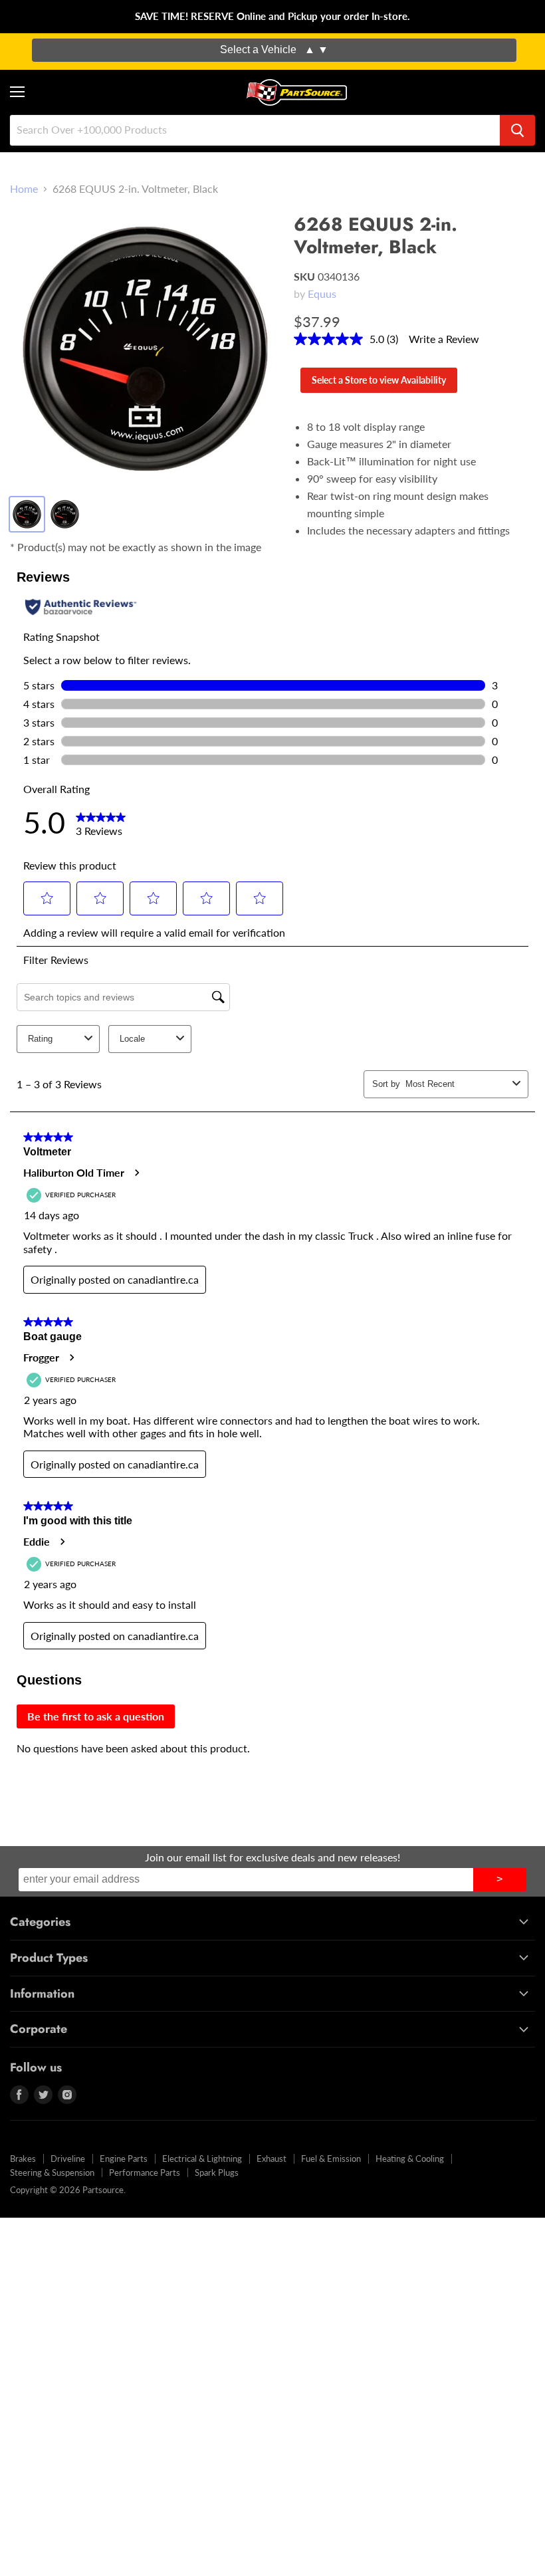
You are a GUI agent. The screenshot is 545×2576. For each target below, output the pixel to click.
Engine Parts (124, 2159)
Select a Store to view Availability (379, 380)
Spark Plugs (217, 2172)
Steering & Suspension (52, 2172)
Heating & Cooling (410, 2159)
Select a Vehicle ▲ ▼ (274, 50)
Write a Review (444, 339)
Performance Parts (145, 2172)
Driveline (68, 2159)
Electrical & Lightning (202, 2159)
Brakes (23, 2159)
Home (24, 189)
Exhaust (272, 2159)
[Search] (517, 130)
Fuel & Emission (331, 2159)
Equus (322, 293)
